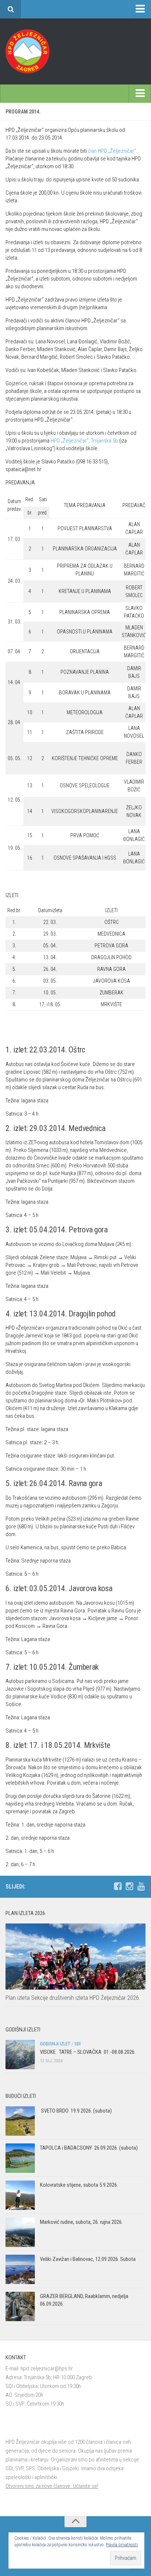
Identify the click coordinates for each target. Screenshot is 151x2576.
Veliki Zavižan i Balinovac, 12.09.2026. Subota (88, 2259)
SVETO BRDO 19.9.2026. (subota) (76, 2111)
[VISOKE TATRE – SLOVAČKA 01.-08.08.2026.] (20, 2055)
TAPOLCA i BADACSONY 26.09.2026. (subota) (89, 2148)
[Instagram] (129, 1886)
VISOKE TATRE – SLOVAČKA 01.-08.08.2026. (88, 2052)
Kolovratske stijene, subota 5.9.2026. (79, 2185)
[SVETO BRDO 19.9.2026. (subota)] (20, 2121)
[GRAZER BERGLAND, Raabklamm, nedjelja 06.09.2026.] (20, 2306)
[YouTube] (141, 1886)
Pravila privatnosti (122, 2545)
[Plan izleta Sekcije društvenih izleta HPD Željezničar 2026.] (75, 1957)
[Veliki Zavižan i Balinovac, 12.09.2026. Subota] (20, 2269)
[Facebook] (118, 1886)
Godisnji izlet (55, 2044)
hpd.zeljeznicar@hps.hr (47, 2369)
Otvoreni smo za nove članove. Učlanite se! (52, 2486)
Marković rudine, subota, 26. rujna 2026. (81, 2222)
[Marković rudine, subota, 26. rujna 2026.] (20, 2232)
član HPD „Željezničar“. (113, 151)
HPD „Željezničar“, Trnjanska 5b (85, 441)
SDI (78, 2044)
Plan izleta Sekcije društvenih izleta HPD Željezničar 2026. (73, 1998)
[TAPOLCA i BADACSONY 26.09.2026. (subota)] (20, 2158)
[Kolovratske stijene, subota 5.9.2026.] (20, 2195)
